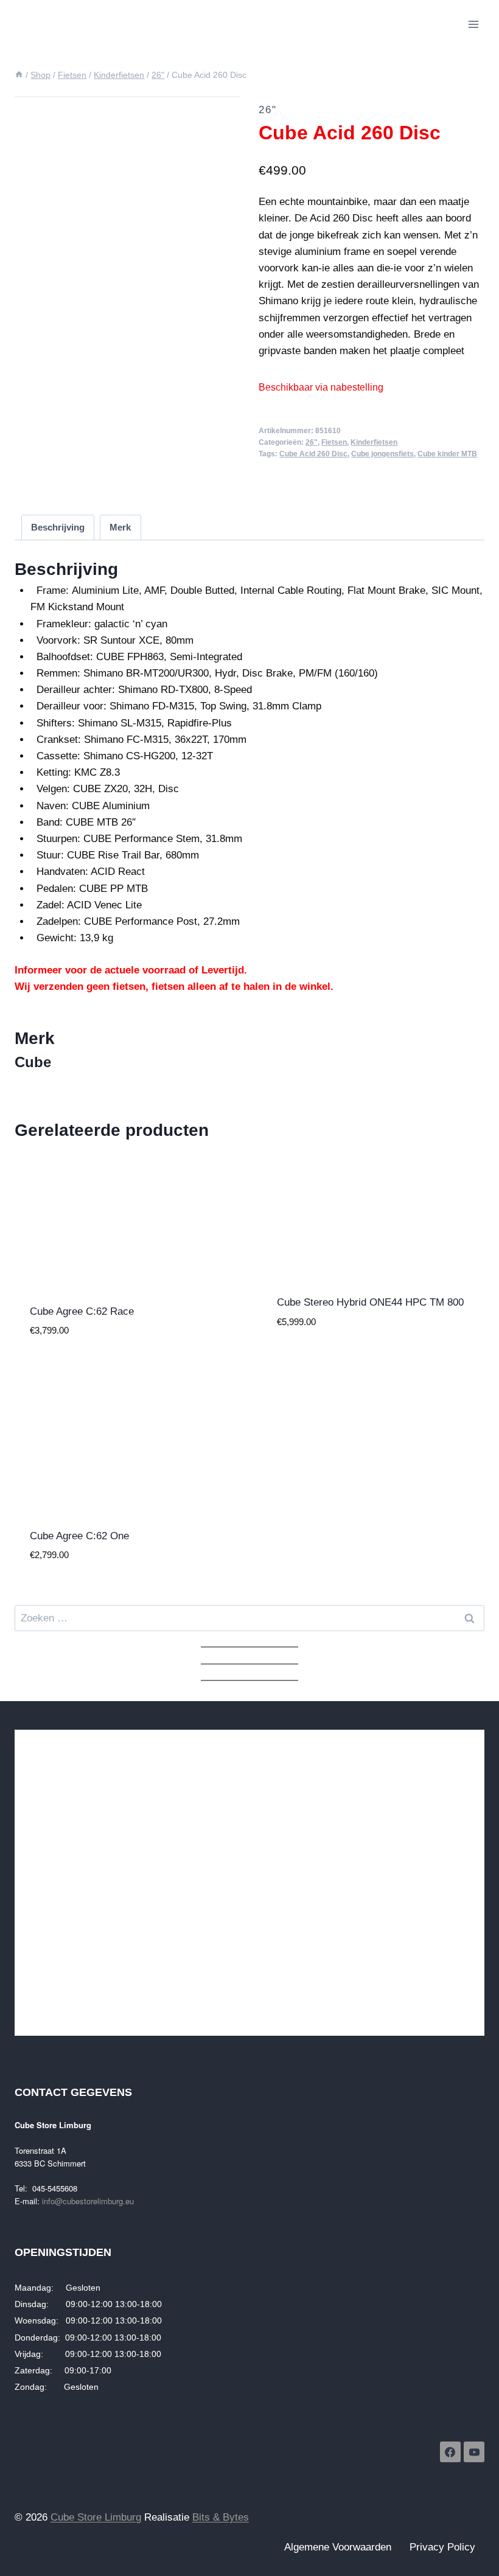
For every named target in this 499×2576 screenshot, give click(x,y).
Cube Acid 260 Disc (313, 454)
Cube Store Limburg (96, 2517)
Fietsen (334, 442)
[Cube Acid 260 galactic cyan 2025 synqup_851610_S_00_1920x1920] (127, 148)
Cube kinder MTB (447, 454)
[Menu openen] (473, 24)
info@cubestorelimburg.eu (88, 2201)
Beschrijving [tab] (58, 527)
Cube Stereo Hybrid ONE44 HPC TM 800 (370, 1302)
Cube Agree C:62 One (79, 1536)
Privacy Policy (442, 2547)
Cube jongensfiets (382, 454)
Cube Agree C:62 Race (82, 1311)
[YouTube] (474, 2452)
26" (268, 110)
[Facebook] (450, 2452)
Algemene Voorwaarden (338, 2547)
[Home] (19, 75)
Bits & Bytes (221, 2517)
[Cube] (301, 482)
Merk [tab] (120, 527)
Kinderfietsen (374, 442)
